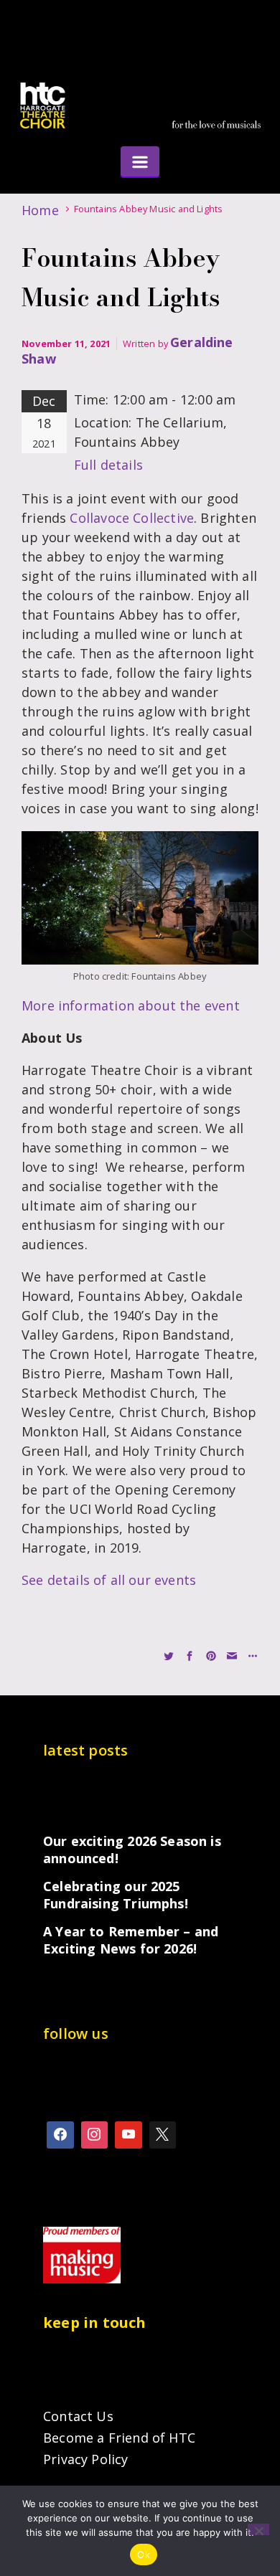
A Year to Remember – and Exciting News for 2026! (131, 1940)
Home (40, 210)
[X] (163, 2135)
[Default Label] (129, 2135)
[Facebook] (60, 2135)
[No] (258, 2529)
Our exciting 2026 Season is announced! (132, 1850)
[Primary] (140, 161)
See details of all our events (109, 1580)
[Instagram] (95, 2135)
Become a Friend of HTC (119, 2438)
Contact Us (78, 2416)
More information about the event (131, 1005)
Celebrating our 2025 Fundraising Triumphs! (116, 1895)
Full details (108, 465)
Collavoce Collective (132, 518)
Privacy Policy (86, 2459)
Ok (144, 2554)
